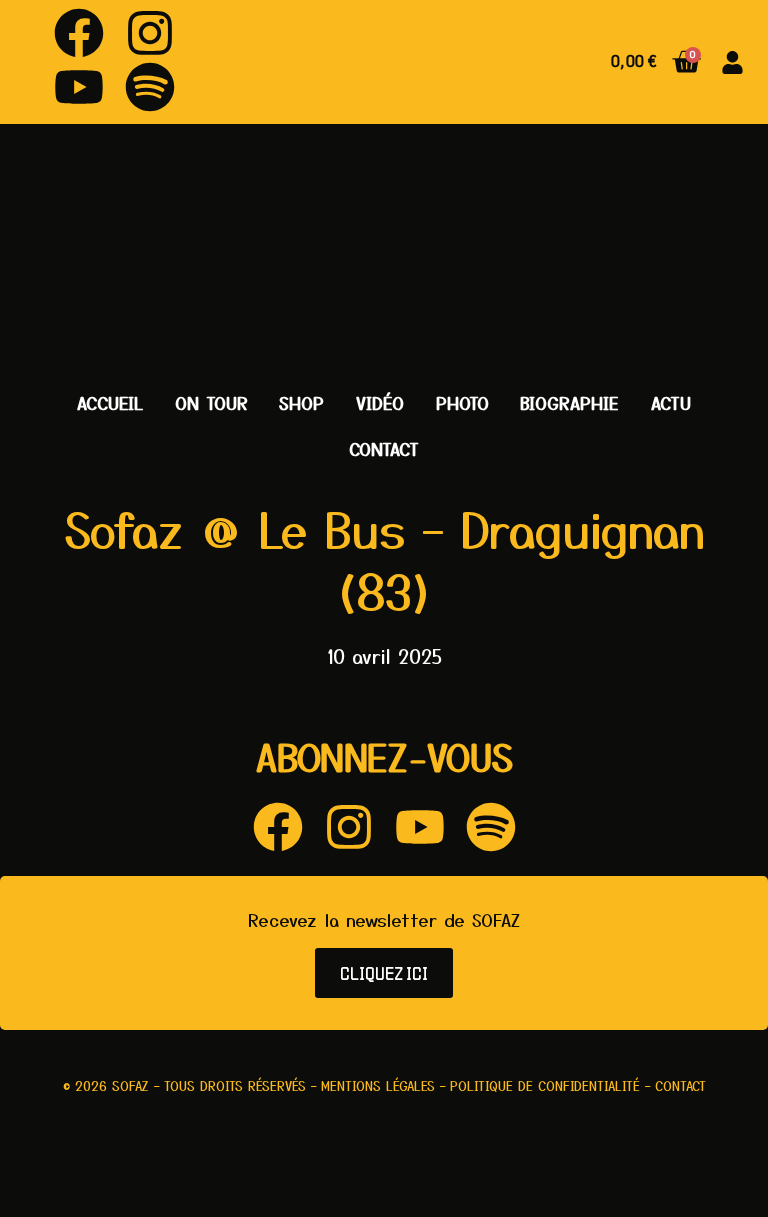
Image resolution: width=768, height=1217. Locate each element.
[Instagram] (150, 33)
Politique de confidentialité (545, 1085)
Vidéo (380, 402)
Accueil (110, 402)
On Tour (211, 402)
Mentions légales (378, 1085)
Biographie (569, 402)
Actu (671, 402)
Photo (462, 402)
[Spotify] (150, 87)
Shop (301, 402)
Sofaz (130, 1085)
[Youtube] (79, 87)
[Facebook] (79, 33)
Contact (384, 448)
